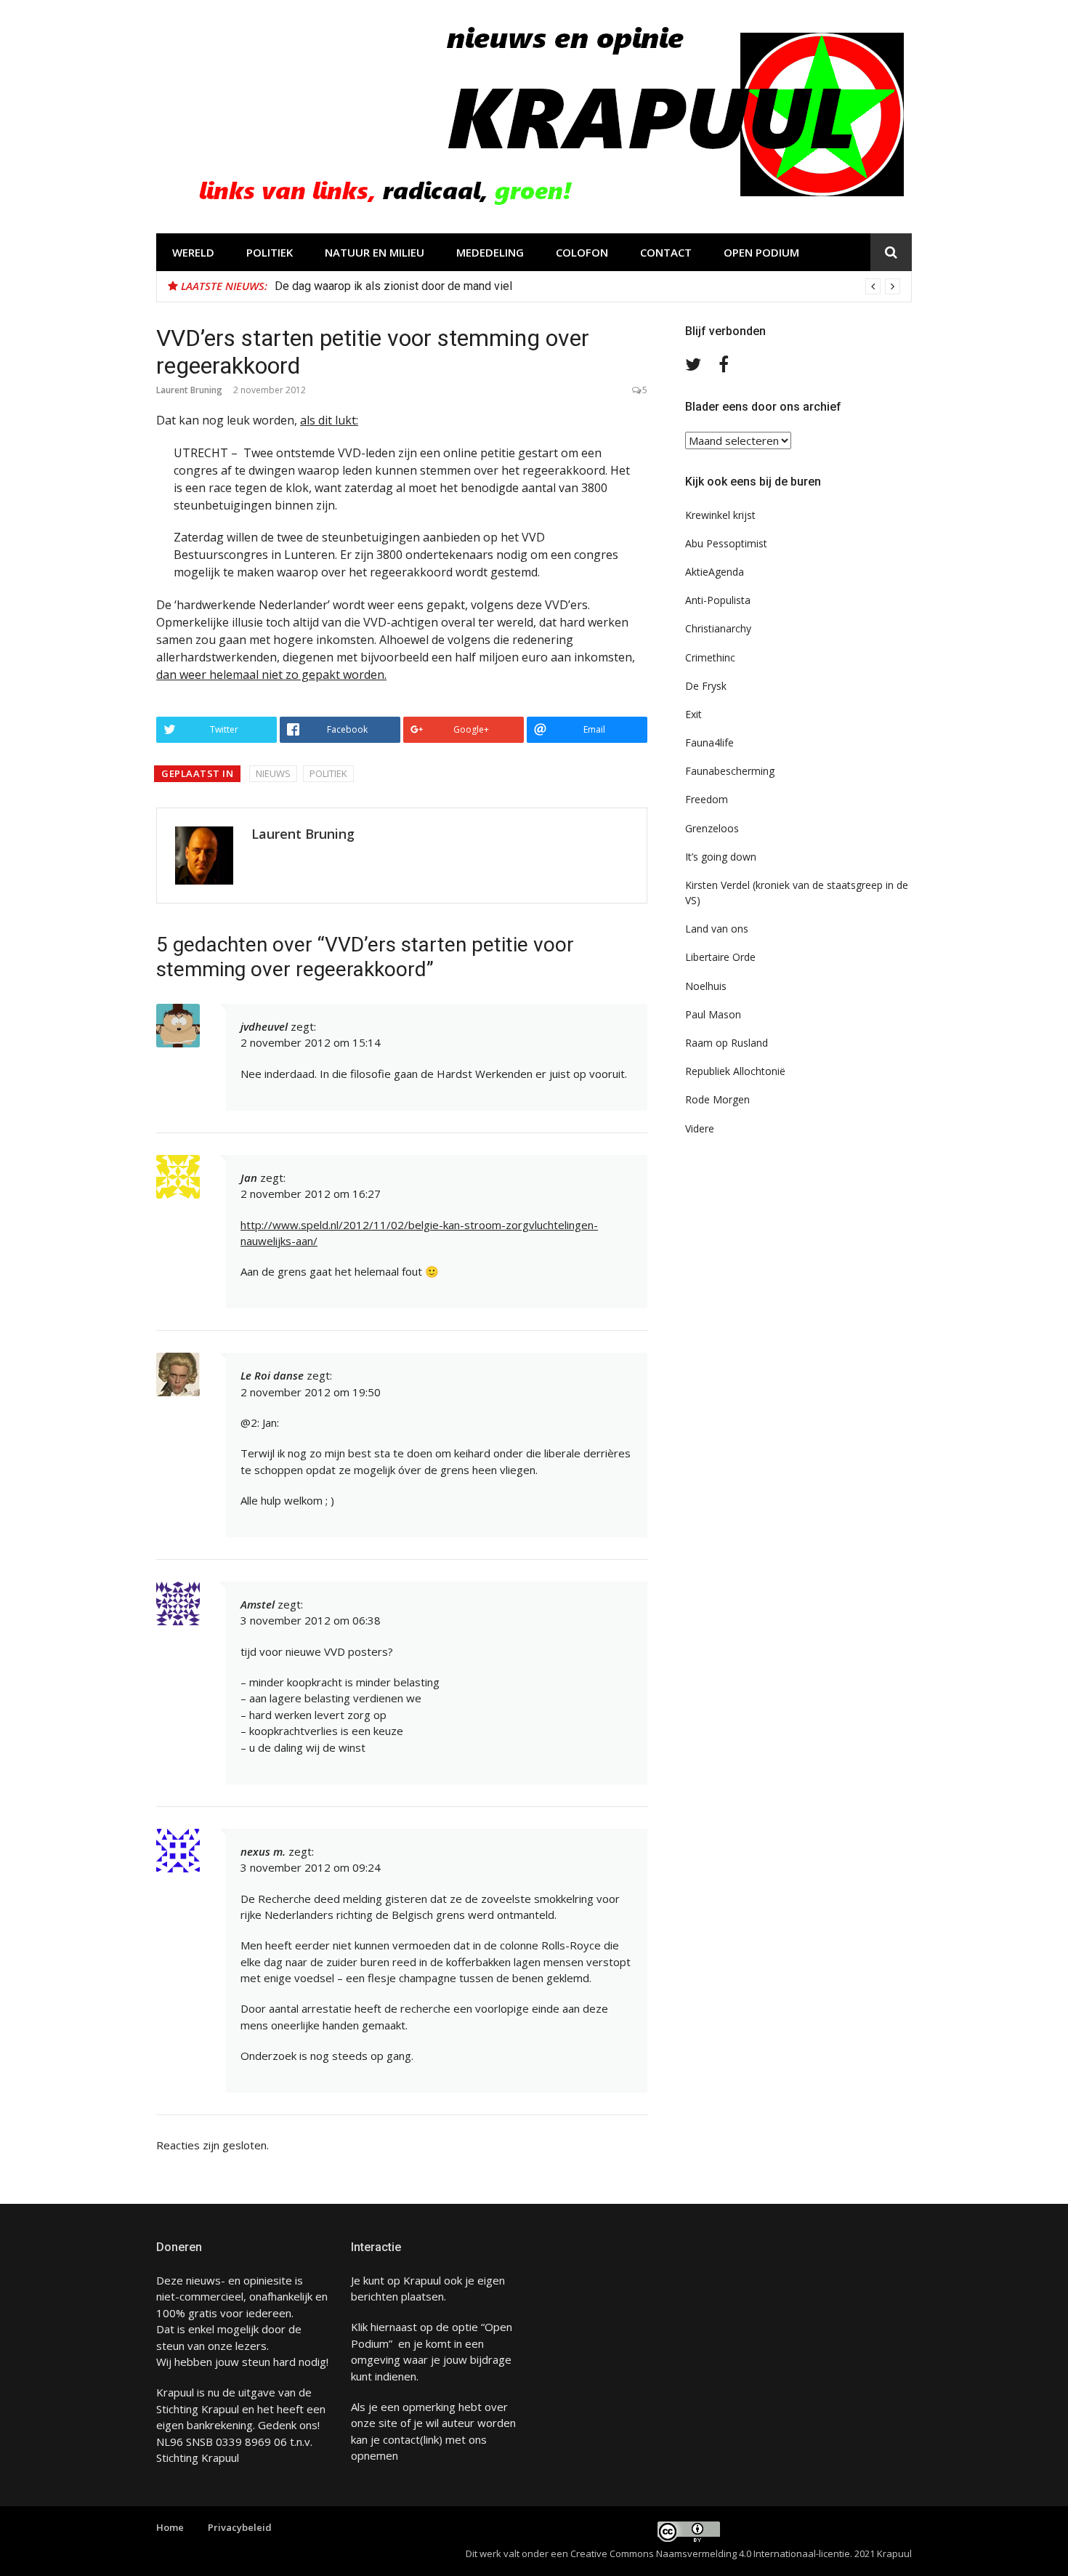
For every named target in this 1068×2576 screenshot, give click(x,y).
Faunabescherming (730, 771)
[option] (587, 286)
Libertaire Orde (720, 957)
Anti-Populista (718, 600)
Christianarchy (718, 628)
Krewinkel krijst (720, 515)
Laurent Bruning (189, 390)
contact (401, 2439)
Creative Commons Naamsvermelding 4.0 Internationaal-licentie (710, 2553)
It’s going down (721, 857)
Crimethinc (710, 657)
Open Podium (761, 252)
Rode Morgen (717, 1099)
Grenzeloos (712, 828)
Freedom (707, 799)
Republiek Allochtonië (735, 1071)
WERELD (193, 252)
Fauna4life (709, 742)
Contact (666, 252)
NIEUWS (273, 773)
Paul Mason (713, 1014)
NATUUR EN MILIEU (375, 252)
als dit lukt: (329, 420)
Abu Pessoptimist (726, 543)
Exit (693, 714)
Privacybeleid (240, 2527)
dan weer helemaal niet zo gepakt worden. (271, 675)
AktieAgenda (715, 572)
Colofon (582, 252)
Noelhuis (706, 986)
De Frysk (706, 686)
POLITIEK (270, 252)
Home (170, 2527)
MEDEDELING (490, 252)
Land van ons (717, 929)
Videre (700, 1128)
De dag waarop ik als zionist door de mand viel (393, 286)
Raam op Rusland (727, 1043)
